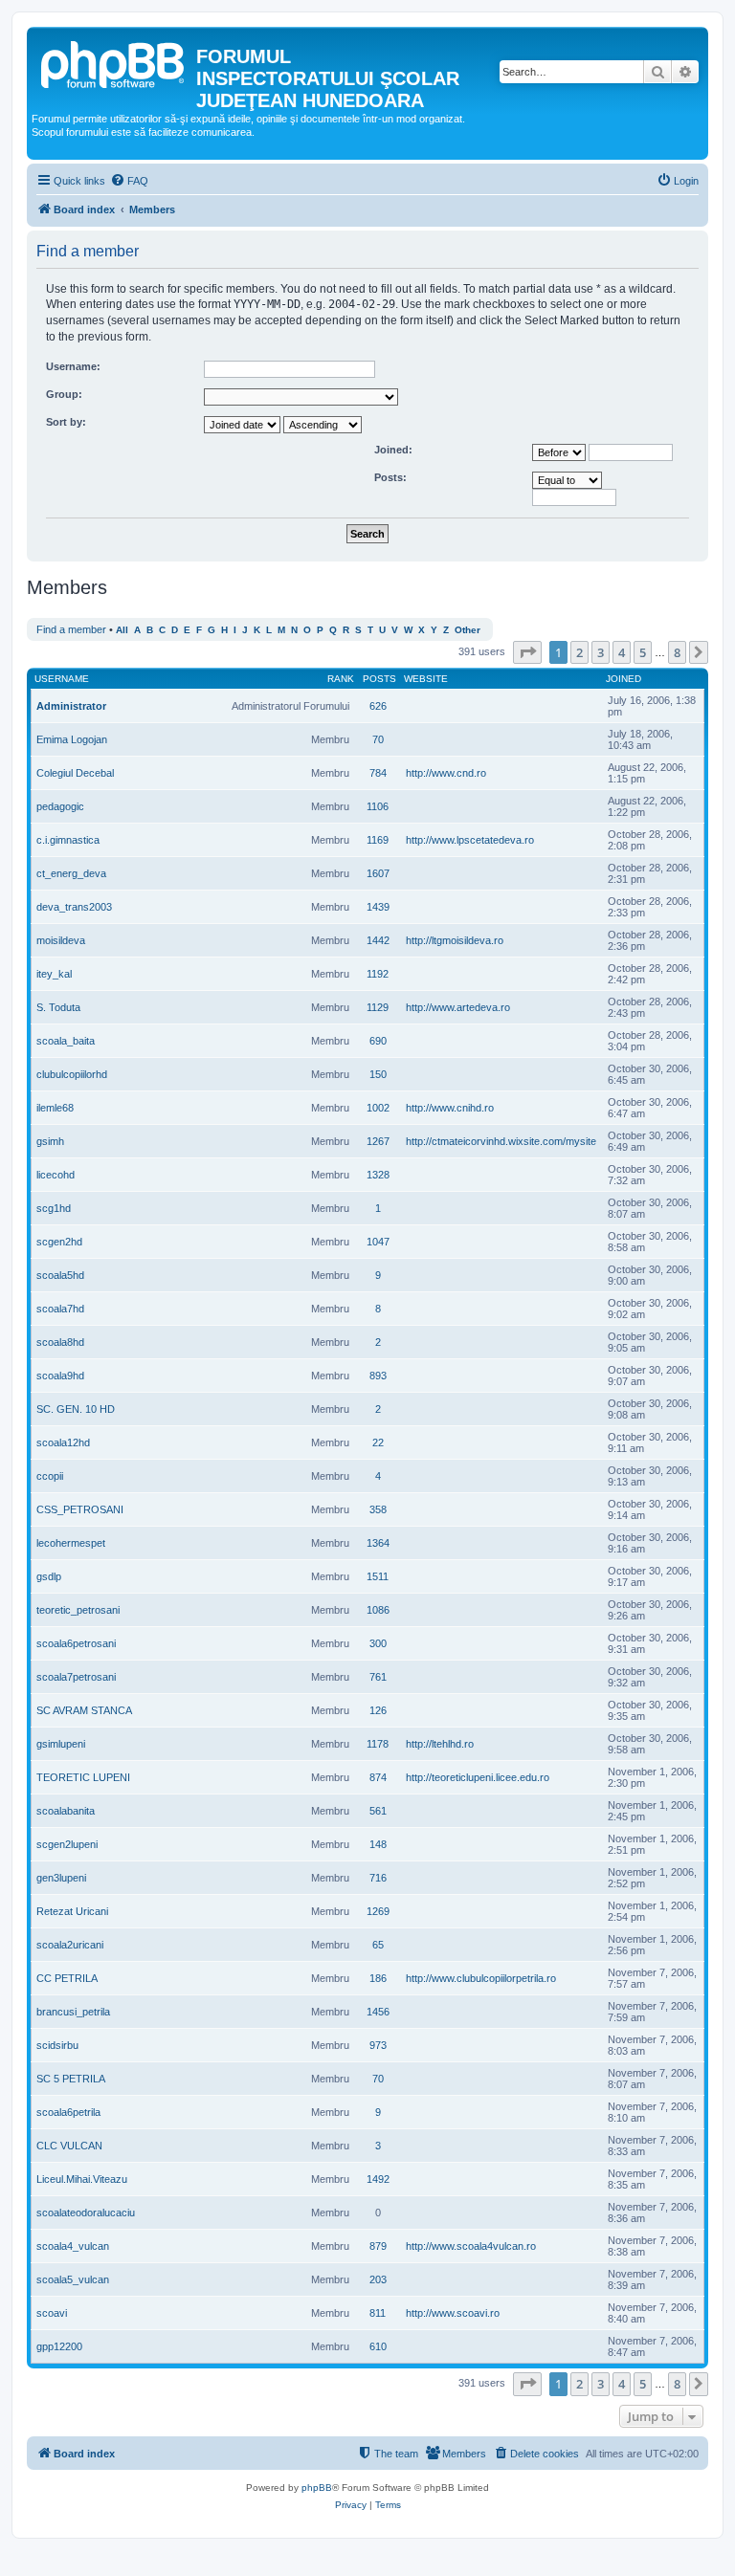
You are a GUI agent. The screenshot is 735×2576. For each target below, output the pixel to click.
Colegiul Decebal (75, 773)
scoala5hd (60, 1275)
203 (378, 2279)
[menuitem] (129, 181)
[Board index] (114, 62)
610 (378, 2346)
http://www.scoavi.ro (453, 2313)
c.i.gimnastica (68, 840)
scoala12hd (63, 1442)
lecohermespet (71, 1543)
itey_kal (54, 974)
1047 (378, 1242)
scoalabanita (66, 1811)
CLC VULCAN (69, 2146)
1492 (378, 2179)
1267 (378, 1141)
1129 (378, 1007)
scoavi (52, 2313)
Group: (64, 394)
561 (378, 1811)
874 (378, 1777)
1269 (378, 1911)
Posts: (390, 477)
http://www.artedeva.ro (458, 1007)
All (122, 630)
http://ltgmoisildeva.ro (455, 940)
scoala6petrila (68, 2112)
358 (378, 1509)
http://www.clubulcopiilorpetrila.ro (481, 1978)
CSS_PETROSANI (80, 1509)
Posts (379, 679)
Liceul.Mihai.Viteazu (82, 2179)
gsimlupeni (61, 1744)
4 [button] (622, 652)
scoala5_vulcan (73, 2279)
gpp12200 (59, 2346)
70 (378, 739)
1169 (378, 840)
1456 (378, 2012)
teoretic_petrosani (78, 1610)
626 (378, 706)
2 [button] (579, 652)
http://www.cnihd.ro (450, 1108)
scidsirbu (57, 2045)
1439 (378, 907)
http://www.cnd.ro (446, 773)
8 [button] (677, 652)
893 (378, 1376)
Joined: (393, 450)
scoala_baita (66, 1041)
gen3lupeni (61, 1878)
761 (378, 1677)
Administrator (71, 706)
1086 (378, 1610)
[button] (527, 652)
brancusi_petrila (73, 2012)
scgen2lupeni (67, 1844)
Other (468, 630)
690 (378, 1041)
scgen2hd (59, 1242)
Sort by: (66, 422)
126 (378, 1710)
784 (378, 773)
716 (378, 1878)
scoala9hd (60, 1376)
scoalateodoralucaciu (86, 2213)
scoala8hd (60, 1342)
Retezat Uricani (72, 1911)
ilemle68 (55, 1108)
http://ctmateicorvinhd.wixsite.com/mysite (501, 1141)
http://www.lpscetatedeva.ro (470, 840)
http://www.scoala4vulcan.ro (471, 2246)
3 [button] (601, 652)
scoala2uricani (70, 1945)
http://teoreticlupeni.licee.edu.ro (478, 1777)
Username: (73, 366)
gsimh (50, 1141)
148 (378, 1844)
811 (378, 2313)
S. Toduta (58, 1007)
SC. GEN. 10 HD (76, 1409)
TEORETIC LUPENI (83, 1777)
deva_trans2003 (74, 907)
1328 (378, 1175)
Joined (624, 679)
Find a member (71, 629)
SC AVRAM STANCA (84, 1710)
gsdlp (49, 1576)
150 (378, 1074)
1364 (378, 1543)
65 (378, 1945)
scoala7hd (60, 1309)
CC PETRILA (67, 1978)
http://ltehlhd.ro (440, 1744)
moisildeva (61, 940)
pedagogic (60, 806)
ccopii (50, 1476)
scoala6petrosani (76, 1643)
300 (378, 1643)
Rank (341, 679)
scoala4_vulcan (73, 2246)
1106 (378, 806)
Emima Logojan (72, 739)
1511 (378, 1576)
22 (378, 1442)
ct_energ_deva (71, 873)
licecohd (56, 1175)
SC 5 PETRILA (71, 2079)
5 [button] (643, 652)
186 (378, 1978)
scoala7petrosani (76, 1677)
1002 (378, 1108)
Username (62, 679)
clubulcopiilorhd (72, 1074)
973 (378, 2045)
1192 (378, 974)
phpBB (317, 2488)
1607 (378, 873)
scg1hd (54, 1208)
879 (378, 2246)
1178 (378, 1744)
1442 (378, 940)
